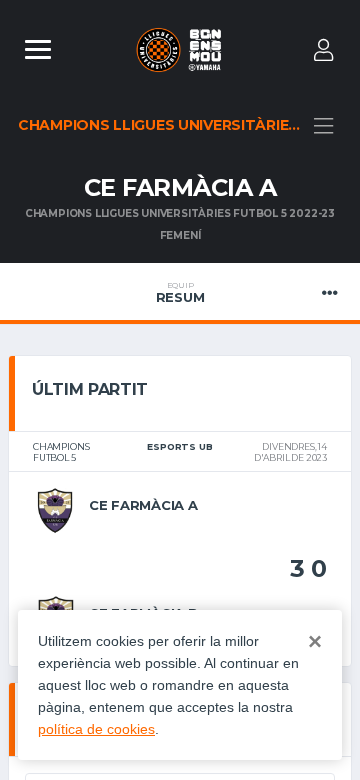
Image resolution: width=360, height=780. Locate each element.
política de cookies (96, 729)
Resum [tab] (180, 293)
